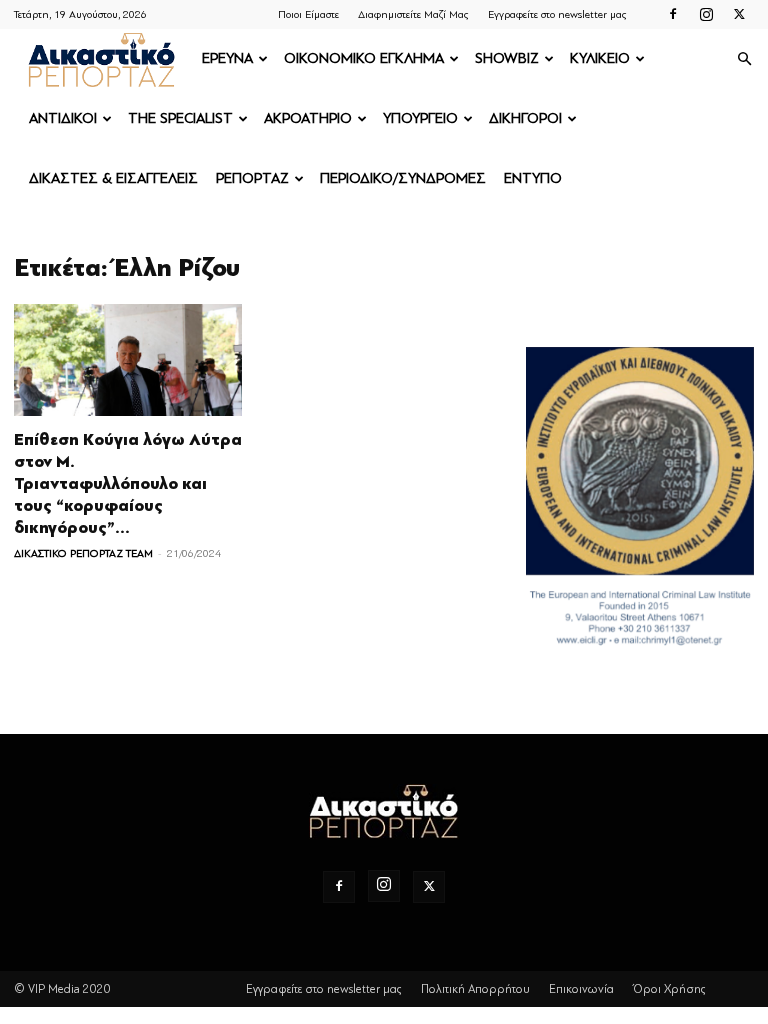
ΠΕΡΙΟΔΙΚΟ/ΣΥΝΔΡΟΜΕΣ (403, 178)
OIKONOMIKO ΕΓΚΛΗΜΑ (364, 58)
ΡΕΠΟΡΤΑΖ (252, 178)
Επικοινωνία (581, 989)
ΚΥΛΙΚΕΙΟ (600, 58)
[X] (739, 14)
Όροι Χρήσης (669, 989)
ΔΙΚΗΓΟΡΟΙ (525, 118)
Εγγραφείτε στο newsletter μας (557, 14)
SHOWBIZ (507, 58)
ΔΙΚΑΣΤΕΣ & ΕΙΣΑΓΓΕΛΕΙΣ (113, 178)
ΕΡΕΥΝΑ (227, 58)
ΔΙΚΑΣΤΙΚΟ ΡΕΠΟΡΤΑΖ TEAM (83, 553)
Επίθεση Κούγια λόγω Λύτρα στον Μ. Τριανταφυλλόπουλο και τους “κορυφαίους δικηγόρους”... (128, 484)
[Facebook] (673, 14)
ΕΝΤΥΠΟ (533, 178)
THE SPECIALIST (180, 118)
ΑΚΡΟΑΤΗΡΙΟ (308, 118)
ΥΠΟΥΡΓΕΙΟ (420, 118)
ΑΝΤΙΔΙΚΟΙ (63, 118)
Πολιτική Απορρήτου (475, 989)
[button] (744, 59)
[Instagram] (706, 14)
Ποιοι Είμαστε (308, 14)
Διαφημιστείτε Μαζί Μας (413, 14)
